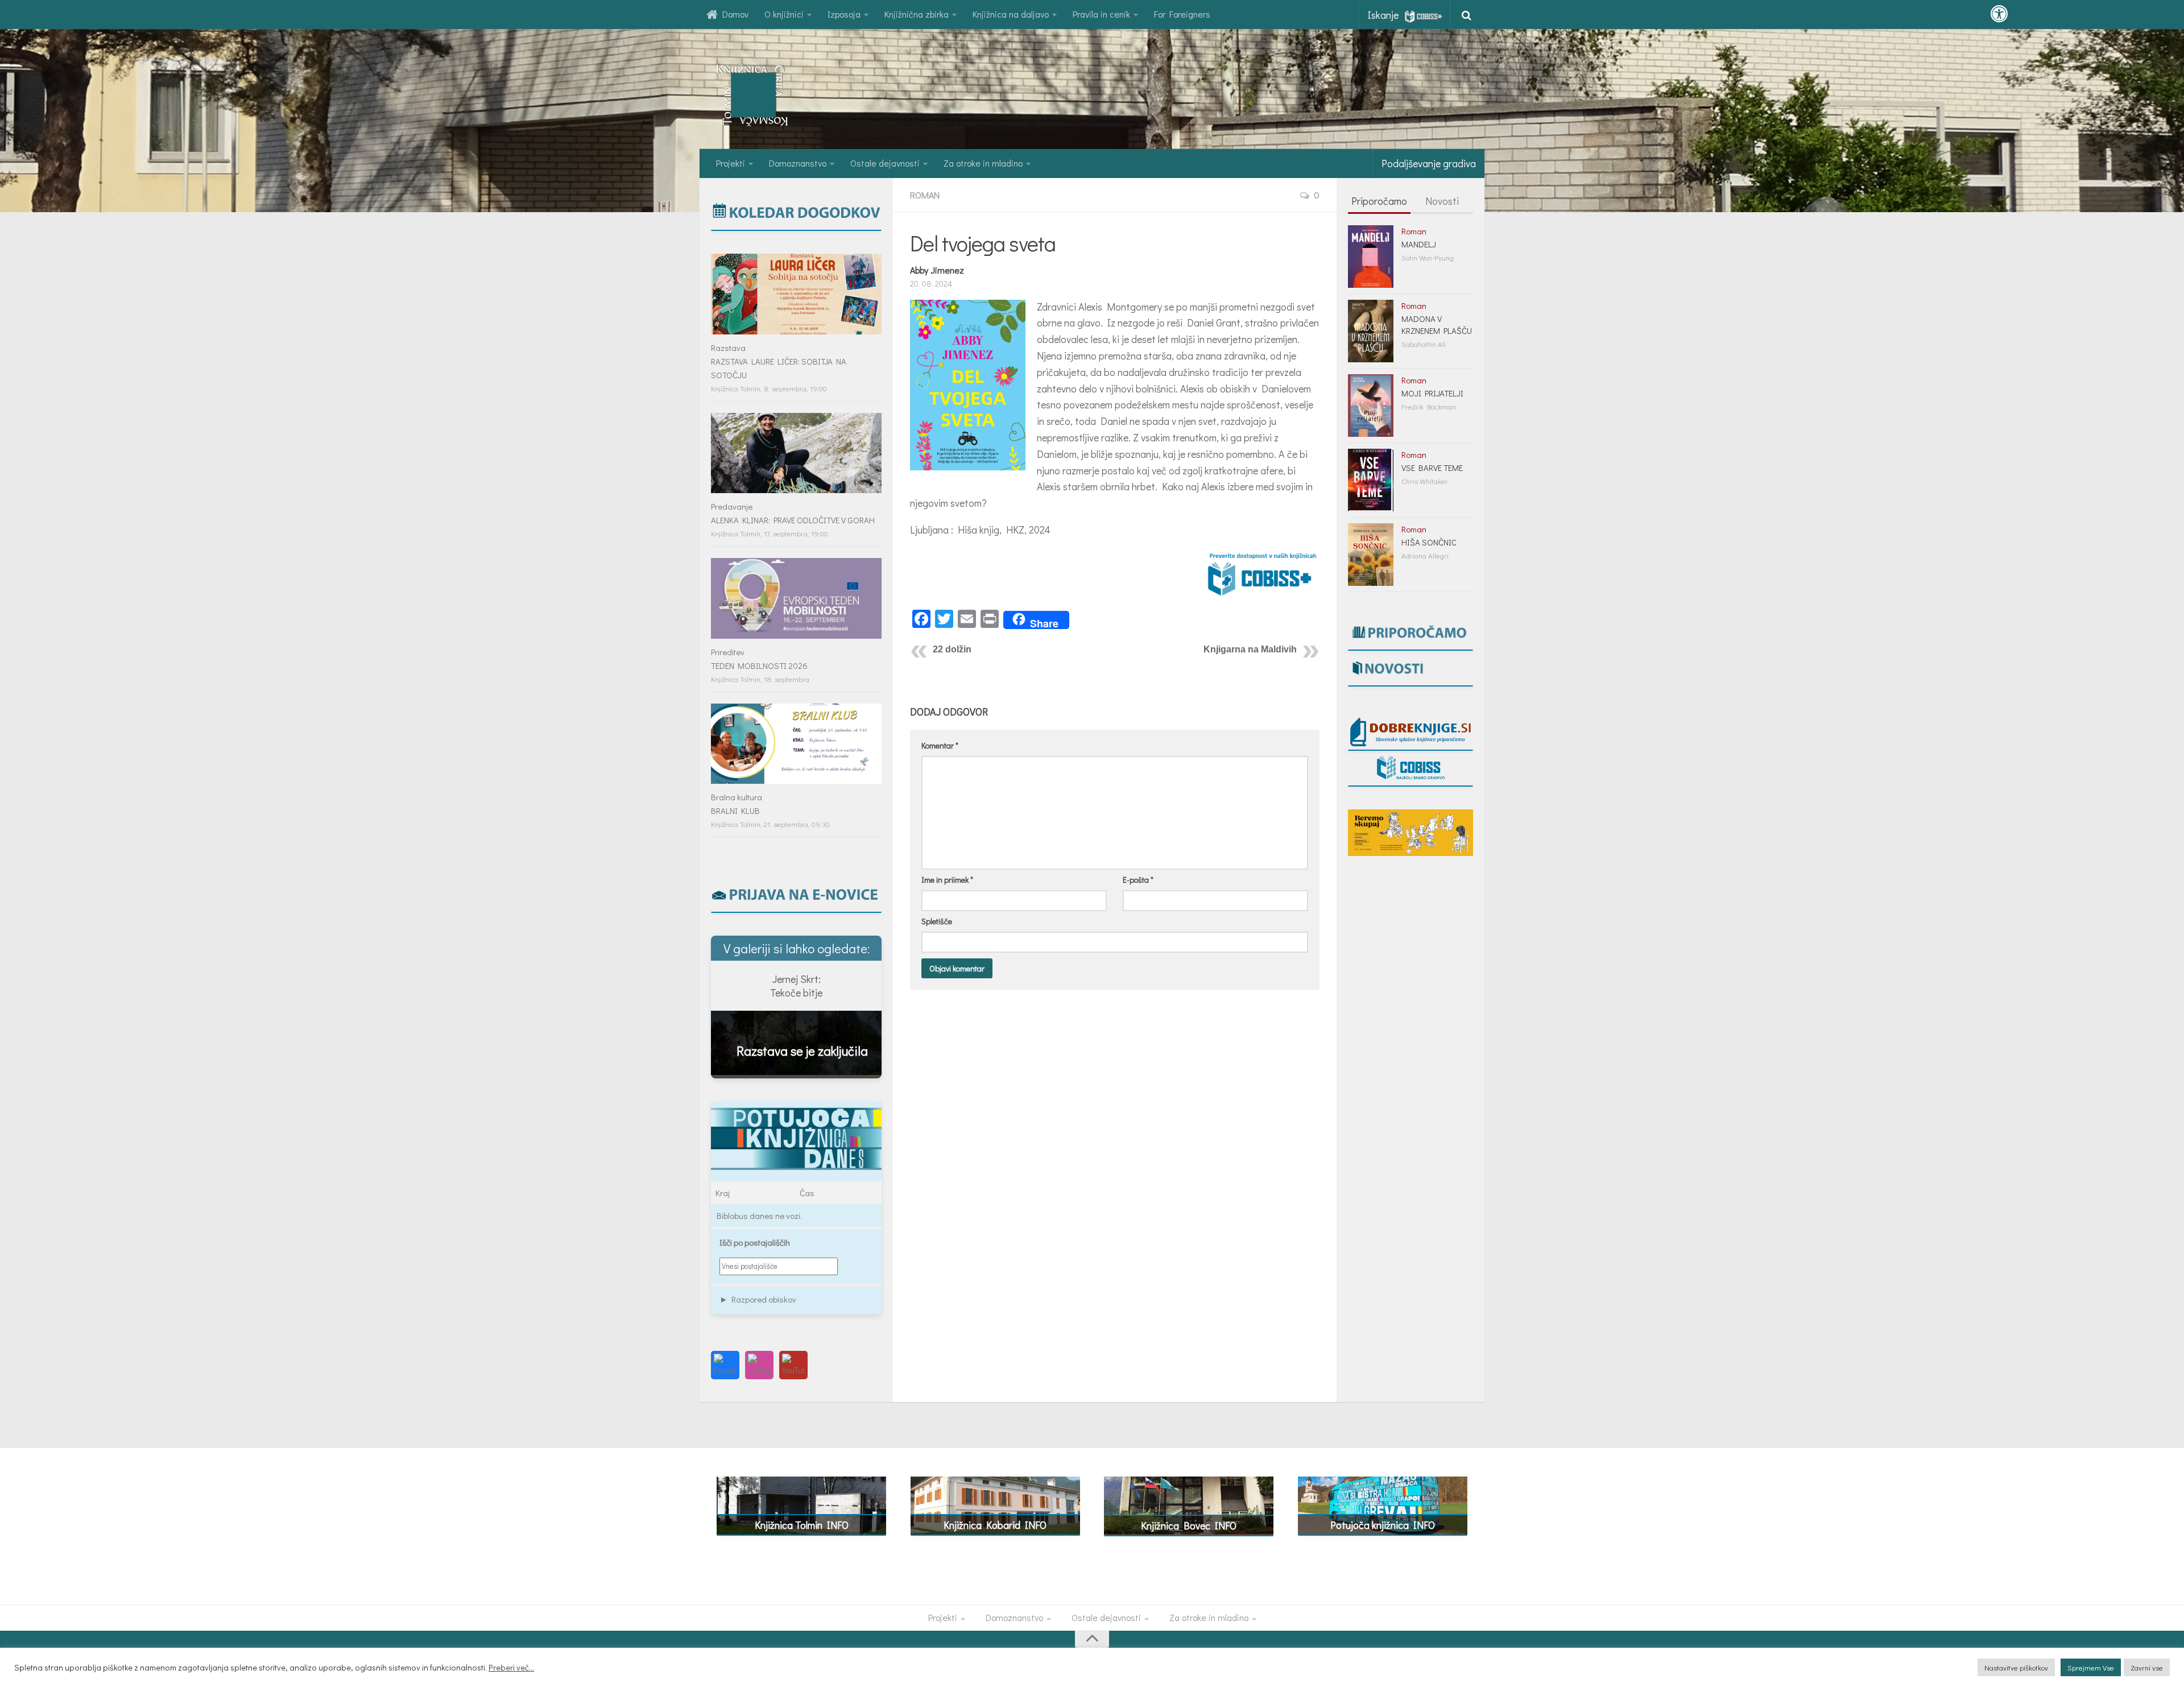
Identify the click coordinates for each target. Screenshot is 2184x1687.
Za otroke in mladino (983, 163)
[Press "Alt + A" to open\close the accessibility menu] (1999, 14)
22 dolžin (952, 649)
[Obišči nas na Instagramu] (759, 1365)
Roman (925, 195)
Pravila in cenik (1101, 14)
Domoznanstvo (798, 163)
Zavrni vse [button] (2147, 1667)
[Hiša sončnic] (1371, 555)
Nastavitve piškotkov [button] (2016, 1667)
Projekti (731, 163)
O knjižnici (784, 14)
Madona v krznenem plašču (1437, 324)
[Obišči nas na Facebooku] (725, 1365)
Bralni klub (735, 811)
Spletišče (937, 921)
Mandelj (1419, 244)
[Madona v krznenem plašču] (1371, 331)
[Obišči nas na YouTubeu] (793, 1365)
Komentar (940, 745)
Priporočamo (1379, 201)
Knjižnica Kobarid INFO (995, 1525)
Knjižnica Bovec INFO (1189, 1525)
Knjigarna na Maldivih (1250, 649)
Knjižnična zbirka (917, 14)
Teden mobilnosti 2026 (759, 665)
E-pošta (1138, 880)
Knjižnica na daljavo (1011, 14)
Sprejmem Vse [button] (2091, 1667)
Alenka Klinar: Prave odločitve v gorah (793, 520)
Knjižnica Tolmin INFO (802, 1525)
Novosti (1442, 201)
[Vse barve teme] (1371, 480)
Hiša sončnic (1429, 542)
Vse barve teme (1432, 468)
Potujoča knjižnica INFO (1383, 1525)
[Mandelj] (1371, 257)
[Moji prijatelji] (1371, 406)
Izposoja (844, 14)
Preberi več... (511, 1668)
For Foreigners (1182, 14)
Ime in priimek (947, 880)
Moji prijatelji (1432, 393)
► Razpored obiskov (758, 1299)
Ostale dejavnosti (885, 163)
